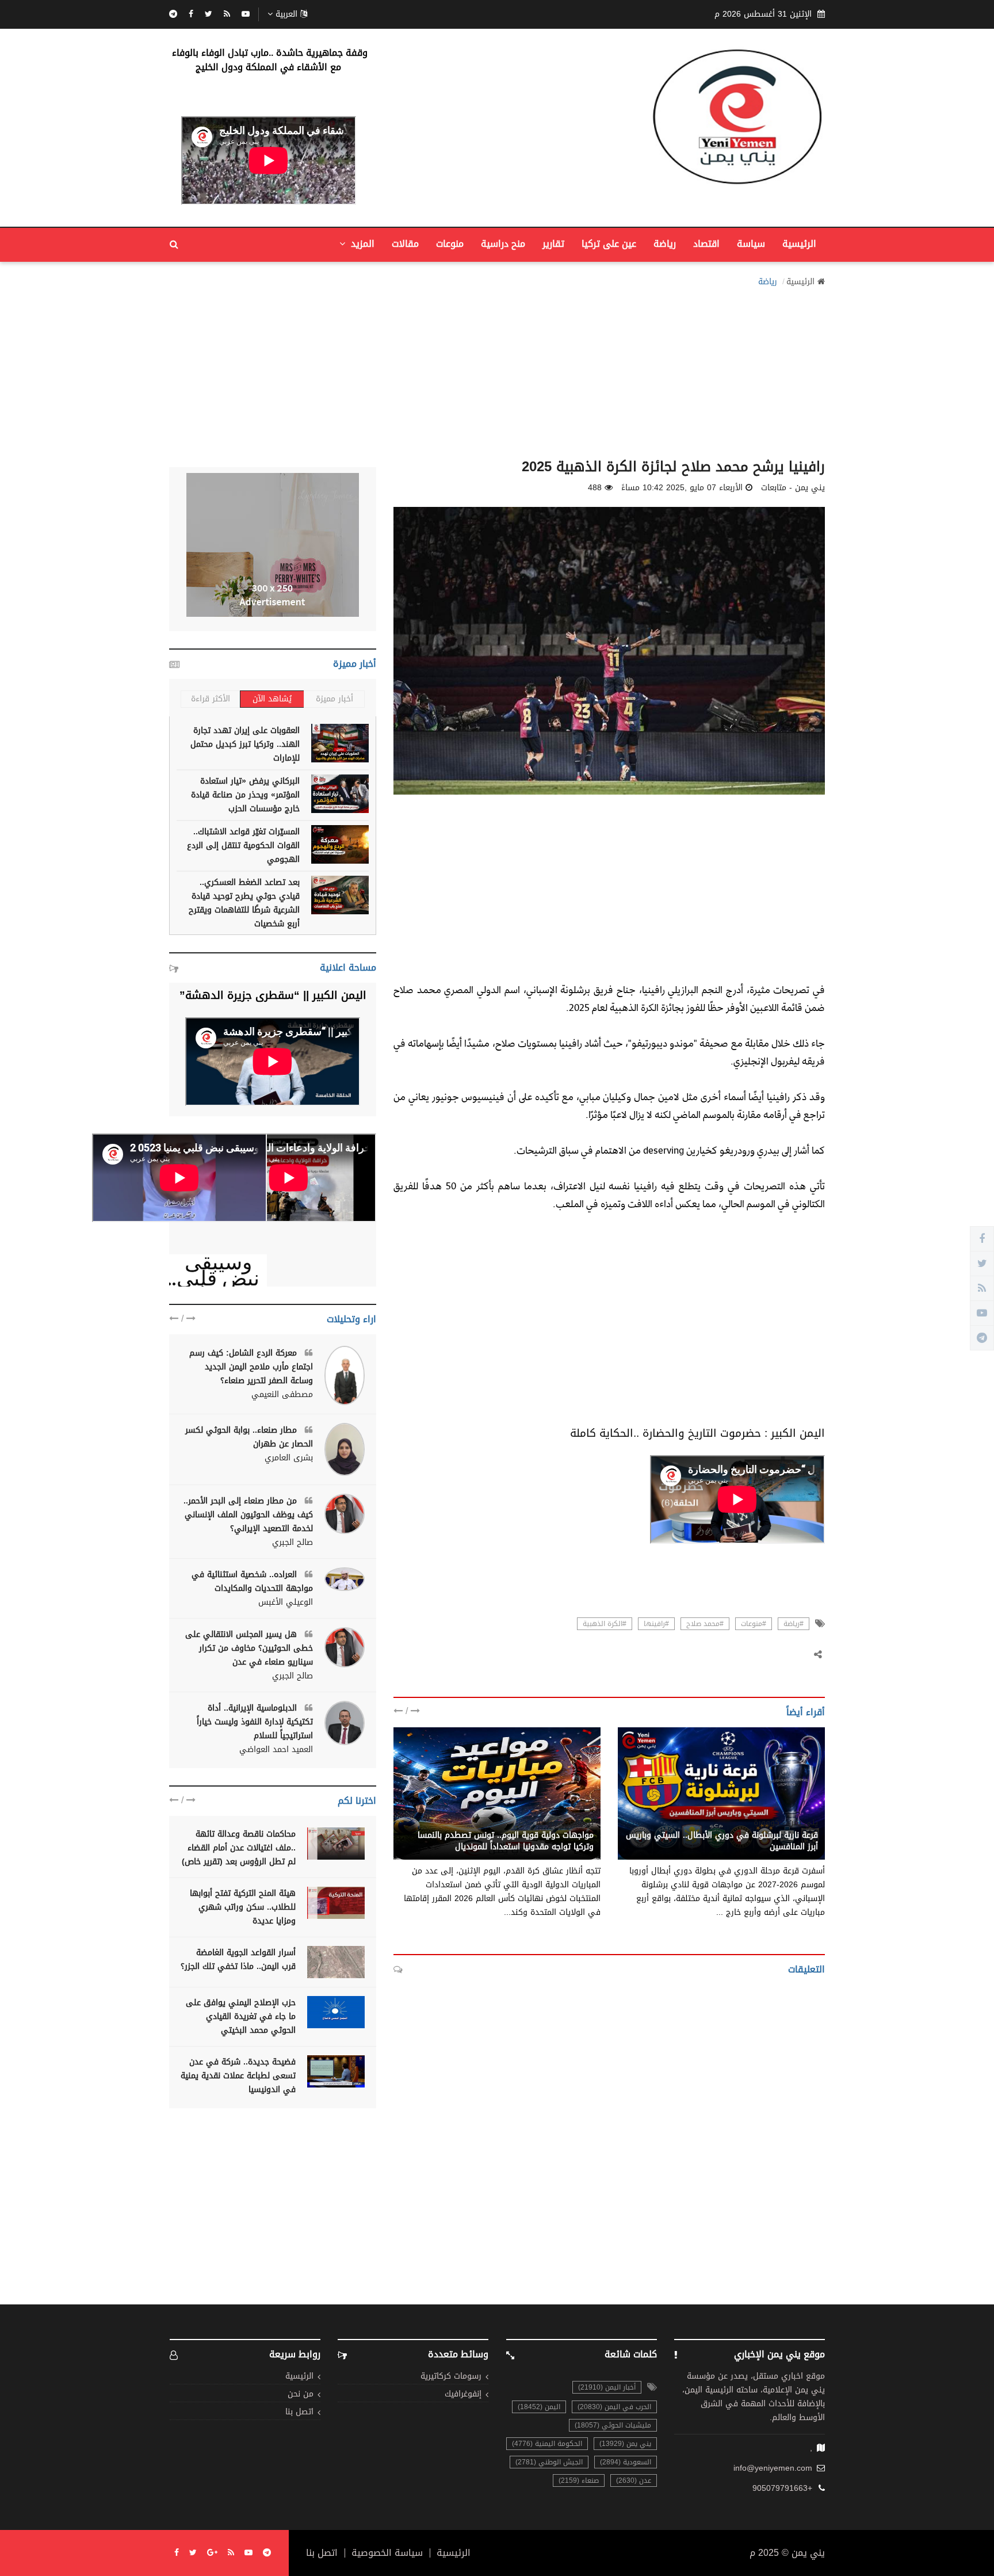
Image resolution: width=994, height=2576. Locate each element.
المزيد (361, 244)
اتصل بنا (299, 2412)
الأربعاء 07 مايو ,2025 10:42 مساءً (682, 488)
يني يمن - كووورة (786, 1823)
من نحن (301, 2394)
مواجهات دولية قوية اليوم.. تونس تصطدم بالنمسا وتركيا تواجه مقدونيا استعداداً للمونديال (506, 1841)
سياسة (751, 244)
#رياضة (794, 1624)
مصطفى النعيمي (282, 1395)
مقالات (405, 244)
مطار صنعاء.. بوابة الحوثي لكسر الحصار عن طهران (249, 1437)
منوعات (450, 244)
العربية (286, 14)
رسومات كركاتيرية (451, 2377)
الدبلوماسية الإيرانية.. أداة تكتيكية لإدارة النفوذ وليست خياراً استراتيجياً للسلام (255, 1722)
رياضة (665, 244)
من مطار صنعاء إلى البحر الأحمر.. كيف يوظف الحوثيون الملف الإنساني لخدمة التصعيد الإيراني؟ (248, 1515)
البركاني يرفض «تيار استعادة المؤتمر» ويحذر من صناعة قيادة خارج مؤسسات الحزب (245, 795)
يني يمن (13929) (625, 2444)
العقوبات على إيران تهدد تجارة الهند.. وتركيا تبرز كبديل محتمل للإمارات (245, 744)
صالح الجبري (293, 1543)
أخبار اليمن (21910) (607, 2387)
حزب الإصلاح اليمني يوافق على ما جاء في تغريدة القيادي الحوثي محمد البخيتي (241, 2016)
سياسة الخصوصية (387, 2553)
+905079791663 (782, 2489)
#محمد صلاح (705, 1624)
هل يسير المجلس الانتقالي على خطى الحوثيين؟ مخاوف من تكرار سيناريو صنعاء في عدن (249, 1648)
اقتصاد (706, 244)
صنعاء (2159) (579, 2480)
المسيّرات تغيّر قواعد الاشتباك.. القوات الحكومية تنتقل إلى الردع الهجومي (243, 846)
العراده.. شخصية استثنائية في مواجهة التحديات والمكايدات (252, 1581)
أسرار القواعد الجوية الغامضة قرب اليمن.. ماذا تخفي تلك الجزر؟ (238, 1959)
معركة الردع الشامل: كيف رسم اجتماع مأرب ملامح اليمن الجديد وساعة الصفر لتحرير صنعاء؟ (251, 1367)
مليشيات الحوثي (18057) (613, 2425)
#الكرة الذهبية (605, 1624)
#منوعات (754, 1624)
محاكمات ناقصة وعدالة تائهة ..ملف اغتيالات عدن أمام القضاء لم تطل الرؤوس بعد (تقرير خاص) (239, 1848)
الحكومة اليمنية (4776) (547, 2444)
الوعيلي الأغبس (286, 1602)
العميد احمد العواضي (276, 1750)
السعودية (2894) (626, 2462)
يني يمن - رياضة (565, 1823)
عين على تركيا (609, 244)
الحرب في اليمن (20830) (614, 2407)
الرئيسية (799, 244)
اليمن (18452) (539, 2407)
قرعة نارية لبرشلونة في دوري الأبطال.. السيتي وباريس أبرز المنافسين (722, 1841)
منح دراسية (503, 244)
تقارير (553, 244)
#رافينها (656, 1624)
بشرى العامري (289, 1458)
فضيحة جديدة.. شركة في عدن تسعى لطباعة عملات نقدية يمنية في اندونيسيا (238, 2076)
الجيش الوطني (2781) (549, 2462)
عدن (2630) (634, 2480)
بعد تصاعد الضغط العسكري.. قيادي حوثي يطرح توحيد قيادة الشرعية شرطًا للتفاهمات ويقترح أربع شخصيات (244, 903)
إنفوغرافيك (463, 2394)
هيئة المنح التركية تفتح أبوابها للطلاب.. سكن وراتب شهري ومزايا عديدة (243, 1907)
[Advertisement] (497, 369)
